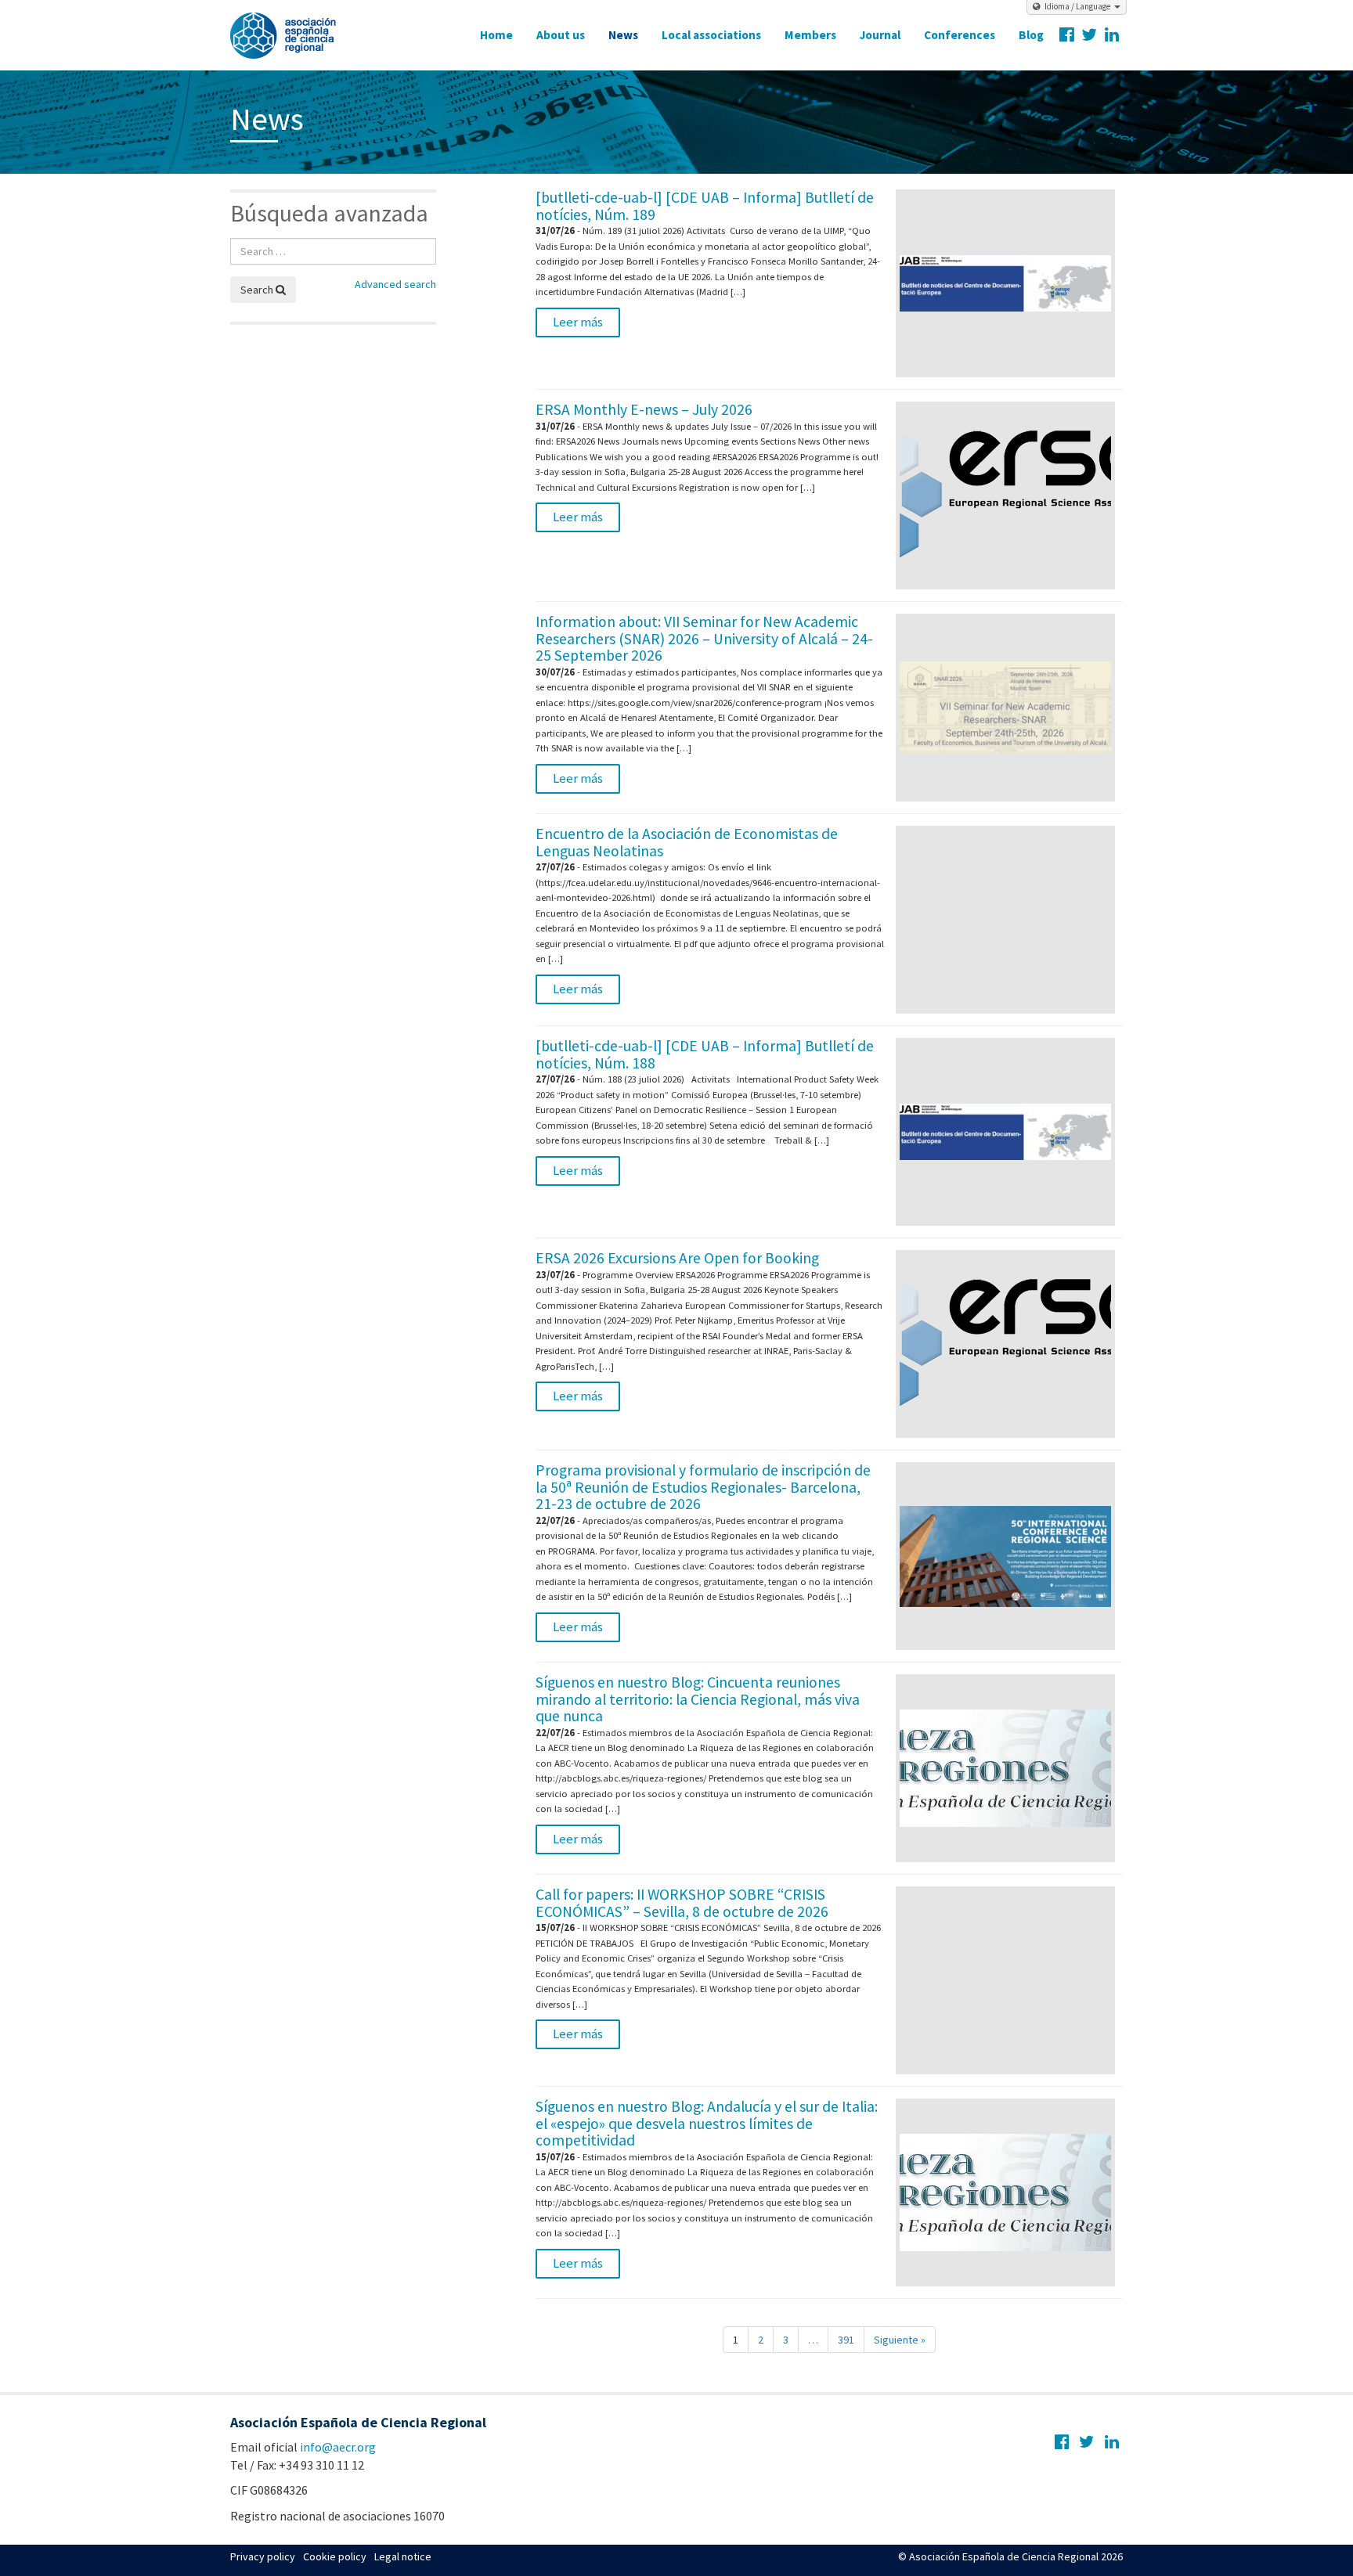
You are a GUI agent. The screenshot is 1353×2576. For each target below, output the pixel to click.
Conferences (960, 35)
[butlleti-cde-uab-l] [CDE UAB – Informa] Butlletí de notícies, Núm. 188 (705, 1054)
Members (810, 35)
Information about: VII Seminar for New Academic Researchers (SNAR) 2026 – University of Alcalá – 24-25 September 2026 (704, 638)
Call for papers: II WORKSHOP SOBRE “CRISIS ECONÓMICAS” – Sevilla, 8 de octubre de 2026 (682, 1903)
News (623, 35)
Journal (880, 35)
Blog (1031, 35)
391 (846, 2340)
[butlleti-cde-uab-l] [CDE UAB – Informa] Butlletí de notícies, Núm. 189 (705, 206)
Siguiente (900, 2340)
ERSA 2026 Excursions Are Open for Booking (677, 1258)
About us (561, 35)
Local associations (711, 35)
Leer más (578, 322)
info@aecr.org (338, 2447)
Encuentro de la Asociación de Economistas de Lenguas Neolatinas (687, 842)
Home (496, 35)
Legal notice (403, 2556)
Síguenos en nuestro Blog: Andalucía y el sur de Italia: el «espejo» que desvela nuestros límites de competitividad (707, 2123)
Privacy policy (263, 2556)
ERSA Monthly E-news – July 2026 (644, 409)
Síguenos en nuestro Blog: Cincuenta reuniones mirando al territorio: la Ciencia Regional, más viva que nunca (698, 1699)
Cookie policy (335, 2556)
